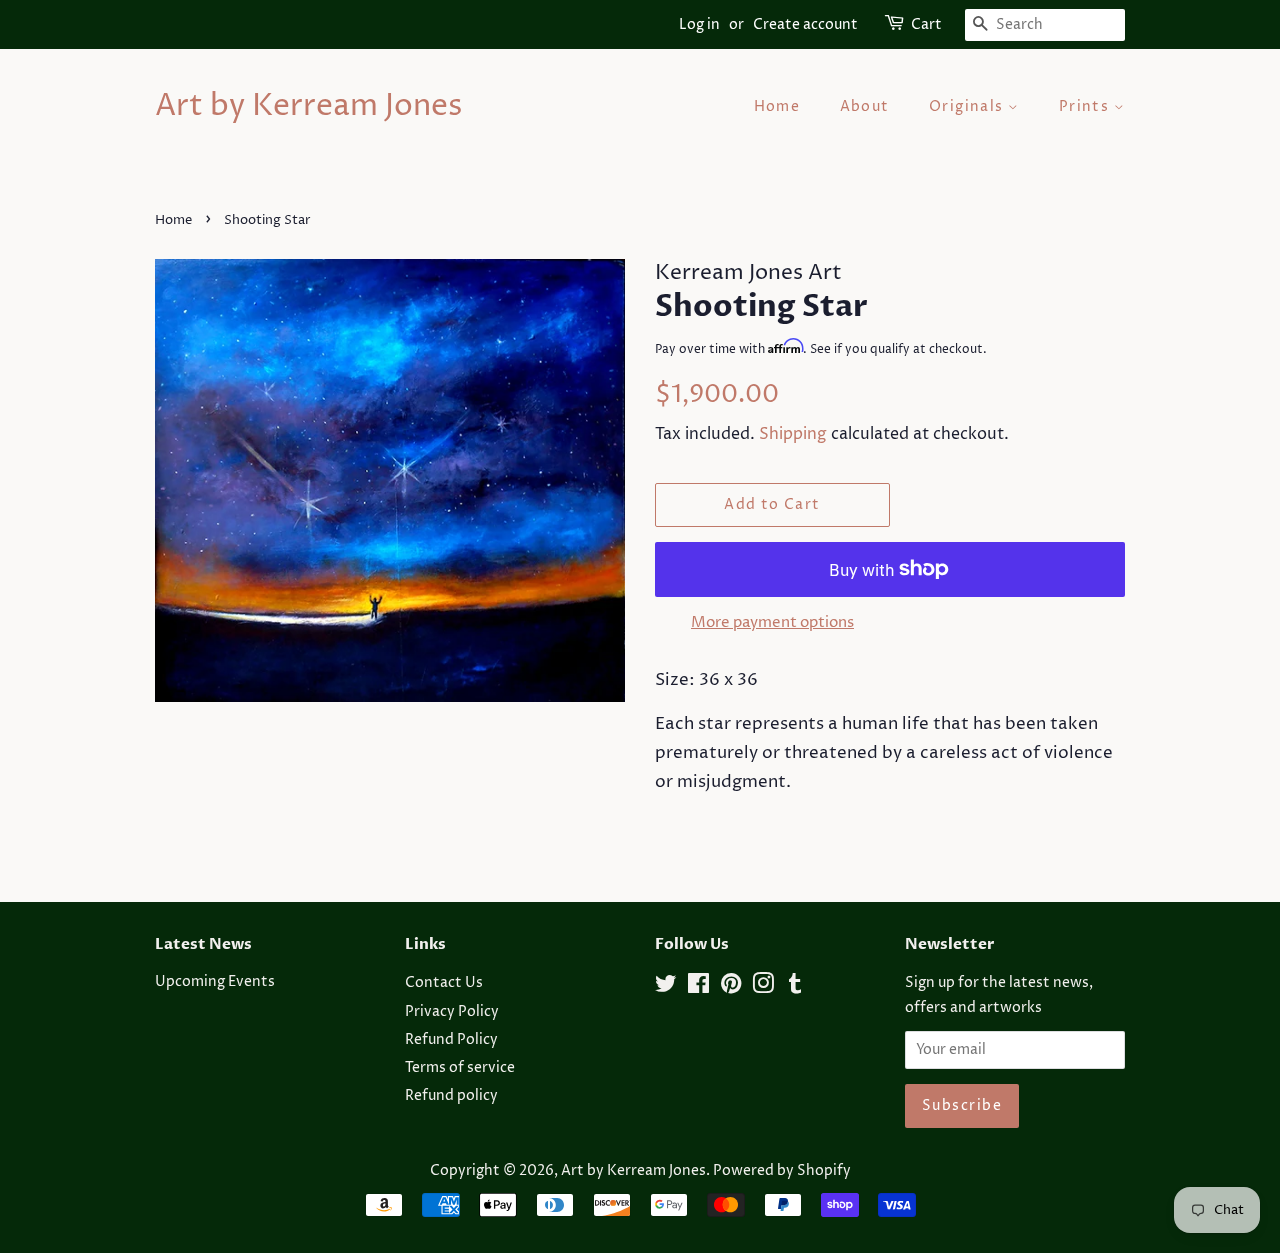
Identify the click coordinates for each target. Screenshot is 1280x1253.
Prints (1086, 106)
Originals (968, 106)
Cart (926, 24)
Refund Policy (451, 1040)
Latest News (203, 944)
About (865, 106)
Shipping (793, 434)
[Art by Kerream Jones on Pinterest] (731, 988)
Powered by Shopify (782, 1171)
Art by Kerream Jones (308, 107)
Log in (699, 24)
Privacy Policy (452, 1012)
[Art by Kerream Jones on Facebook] (698, 988)
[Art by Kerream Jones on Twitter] (666, 988)
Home (777, 106)
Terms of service (460, 1068)
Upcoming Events (215, 982)
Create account (805, 24)
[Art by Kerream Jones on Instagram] (763, 988)
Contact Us (444, 983)
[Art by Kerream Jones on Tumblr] (795, 988)
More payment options (772, 622)
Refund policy (451, 1096)
